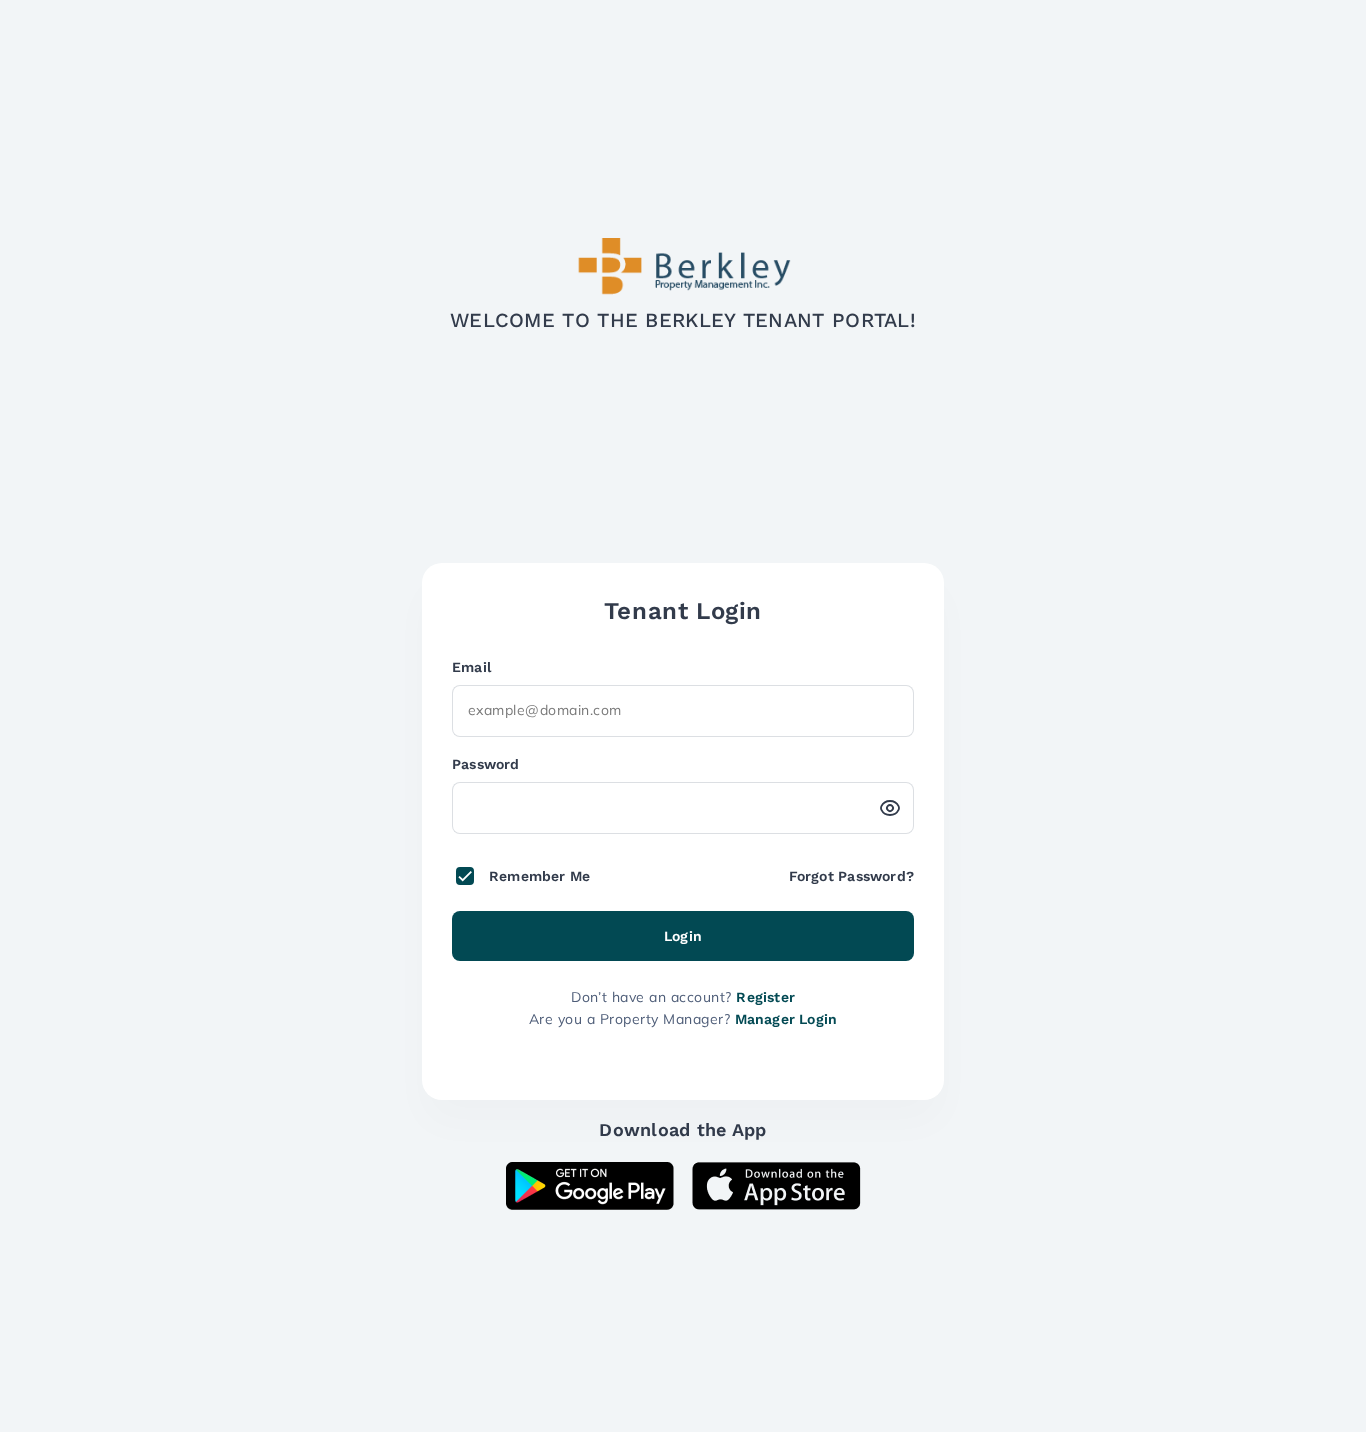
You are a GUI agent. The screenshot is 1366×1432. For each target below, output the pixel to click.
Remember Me (539, 876)
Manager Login (786, 1019)
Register (765, 997)
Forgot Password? (851, 876)
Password (486, 764)
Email (471, 667)
